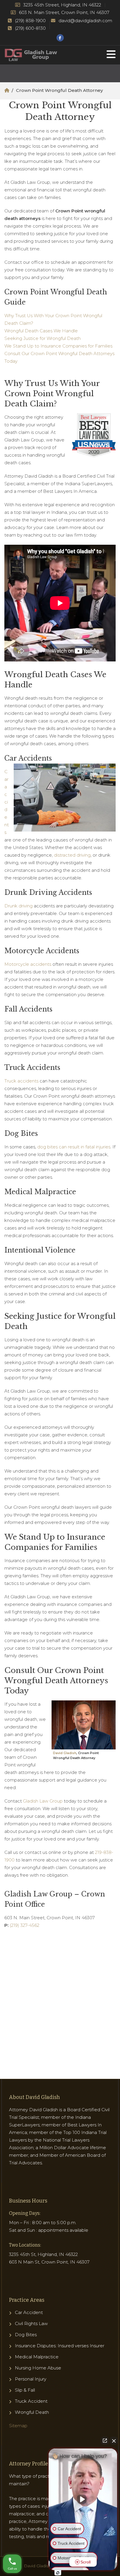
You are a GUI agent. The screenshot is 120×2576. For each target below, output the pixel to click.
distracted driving (72, 855)
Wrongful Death (32, 2412)
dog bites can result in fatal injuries (74, 1147)
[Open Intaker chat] (58, 2573)
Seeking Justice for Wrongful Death (43, 338)
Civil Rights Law (31, 2323)
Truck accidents (21, 1081)
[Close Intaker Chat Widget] (114, 2441)
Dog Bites (26, 2335)
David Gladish (65, 1753)
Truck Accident (31, 2401)
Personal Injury (31, 2379)
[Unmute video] (83, 2499)
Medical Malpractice (37, 2357)
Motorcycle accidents (28, 964)
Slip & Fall (25, 2390)
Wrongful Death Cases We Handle (41, 331)
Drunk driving (18, 906)
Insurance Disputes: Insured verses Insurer (60, 2346)
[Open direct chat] (105, 2441)
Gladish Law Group (43, 1801)
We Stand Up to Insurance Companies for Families (58, 346)
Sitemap (18, 2426)
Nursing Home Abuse (38, 2368)
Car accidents (7, 802)
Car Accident (29, 2312)
